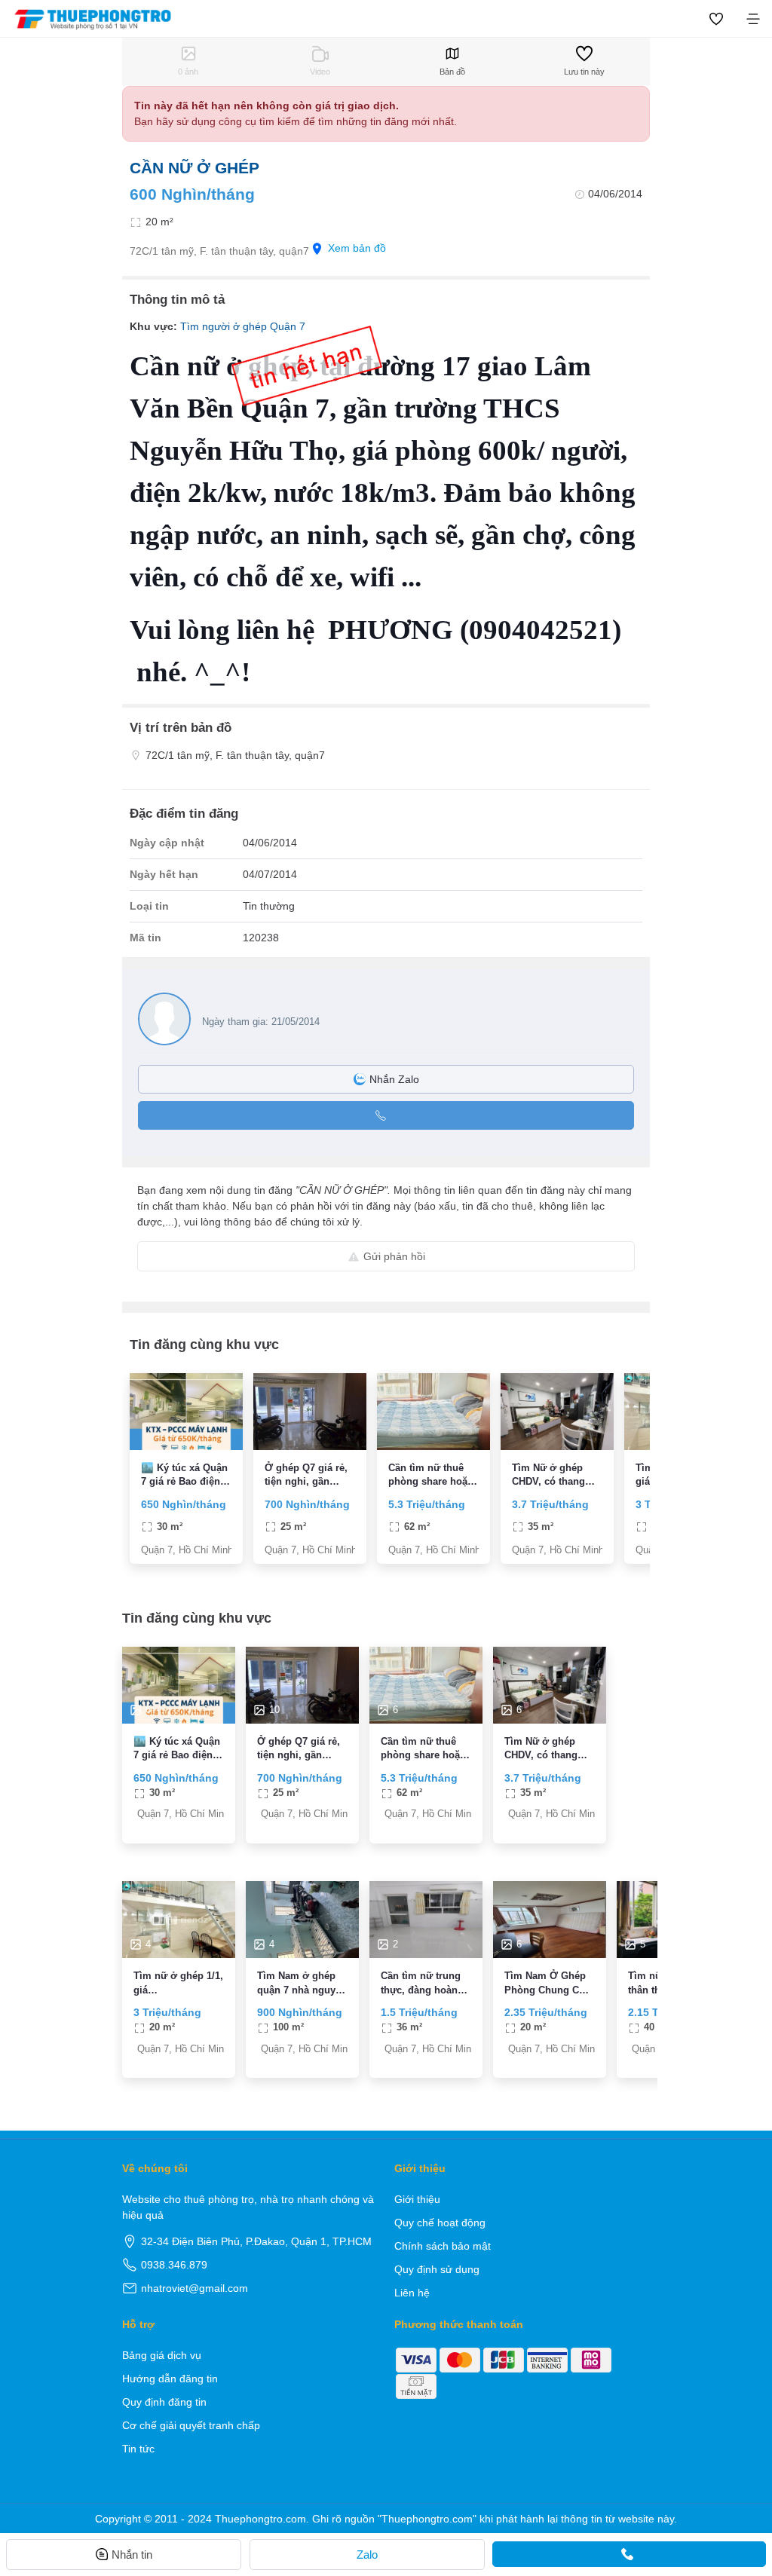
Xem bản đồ (357, 248)
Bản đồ (452, 72)
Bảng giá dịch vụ (162, 2355)
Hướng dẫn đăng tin (170, 2379)
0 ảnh (188, 72)
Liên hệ (412, 2293)
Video (320, 72)
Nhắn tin (132, 2555)
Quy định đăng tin (164, 2402)
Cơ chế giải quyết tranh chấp (191, 2425)
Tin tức (138, 2449)
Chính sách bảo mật (443, 2246)
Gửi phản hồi (394, 1256)
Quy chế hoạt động (440, 2223)
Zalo (367, 2555)
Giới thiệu (417, 2199)
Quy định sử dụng (437, 2269)
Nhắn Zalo (394, 1079)
